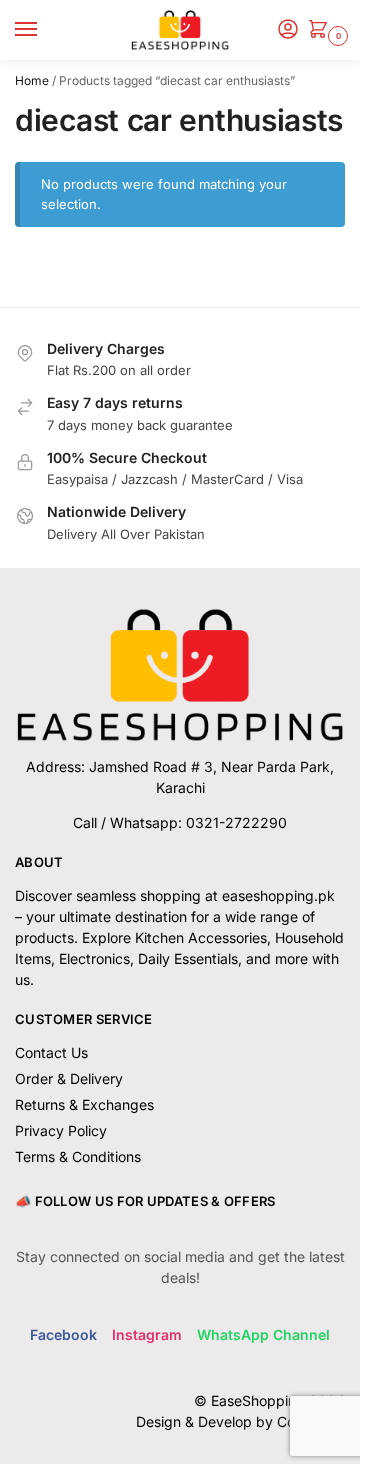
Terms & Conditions (78, 1156)
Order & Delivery (69, 1078)
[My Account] (288, 30)
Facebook (63, 1334)
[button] (322, 30)
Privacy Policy (61, 1130)
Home (32, 80)
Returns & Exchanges (84, 1104)
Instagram (147, 1334)
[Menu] (45, 30)
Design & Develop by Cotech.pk (240, 1421)
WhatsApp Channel (263, 1334)
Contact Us (51, 1052)
